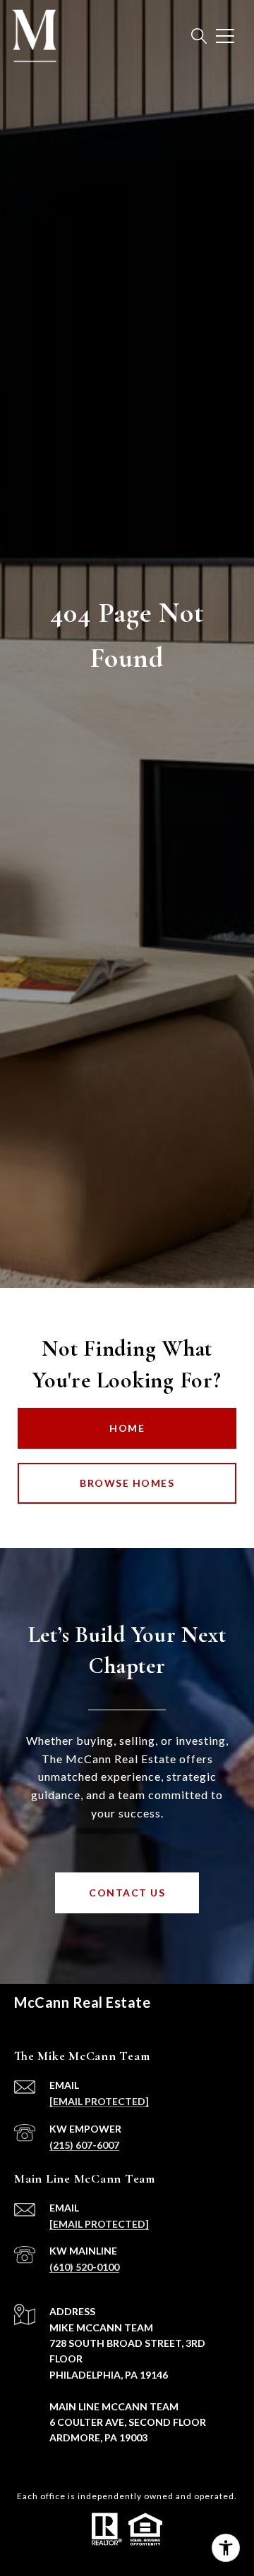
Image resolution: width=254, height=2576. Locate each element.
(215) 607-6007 (84, 2145)
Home (127, 1428)
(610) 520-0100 (84, 2267)
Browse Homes (127, 1483)
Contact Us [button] (127, 1893)
